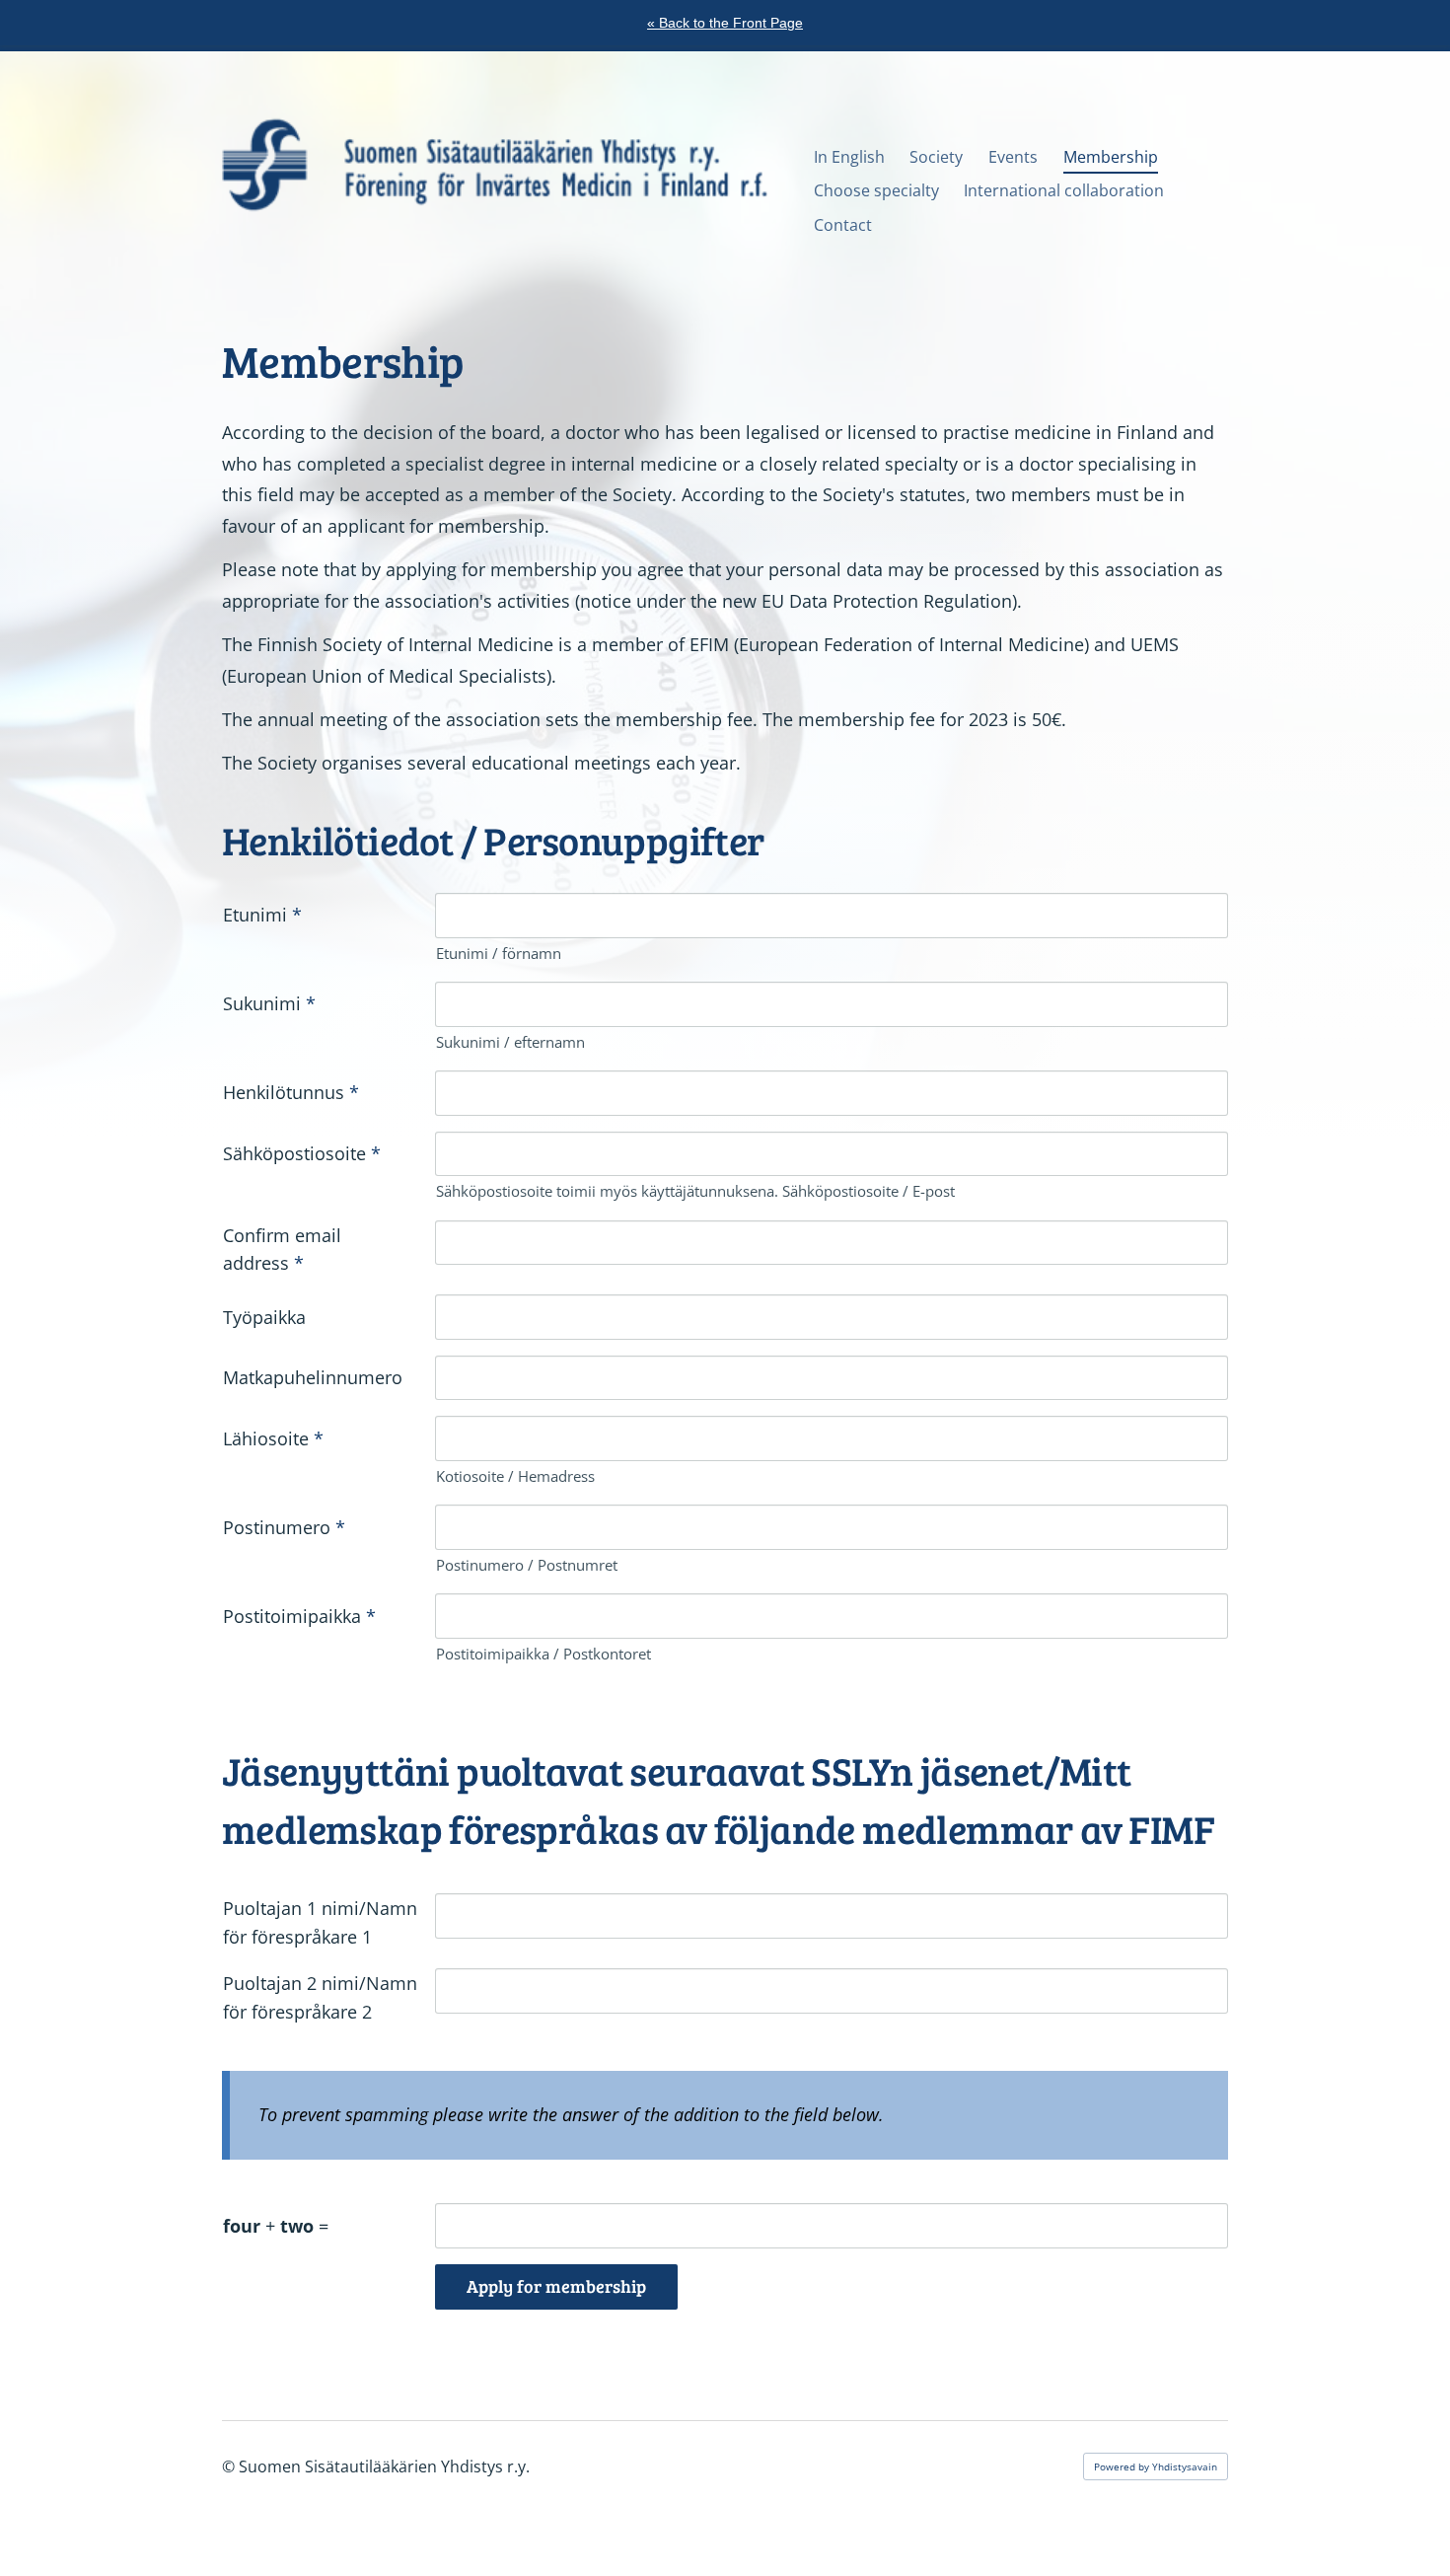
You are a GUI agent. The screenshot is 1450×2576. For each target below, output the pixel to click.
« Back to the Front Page (725, 23)
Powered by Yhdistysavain (1156, 2466)
